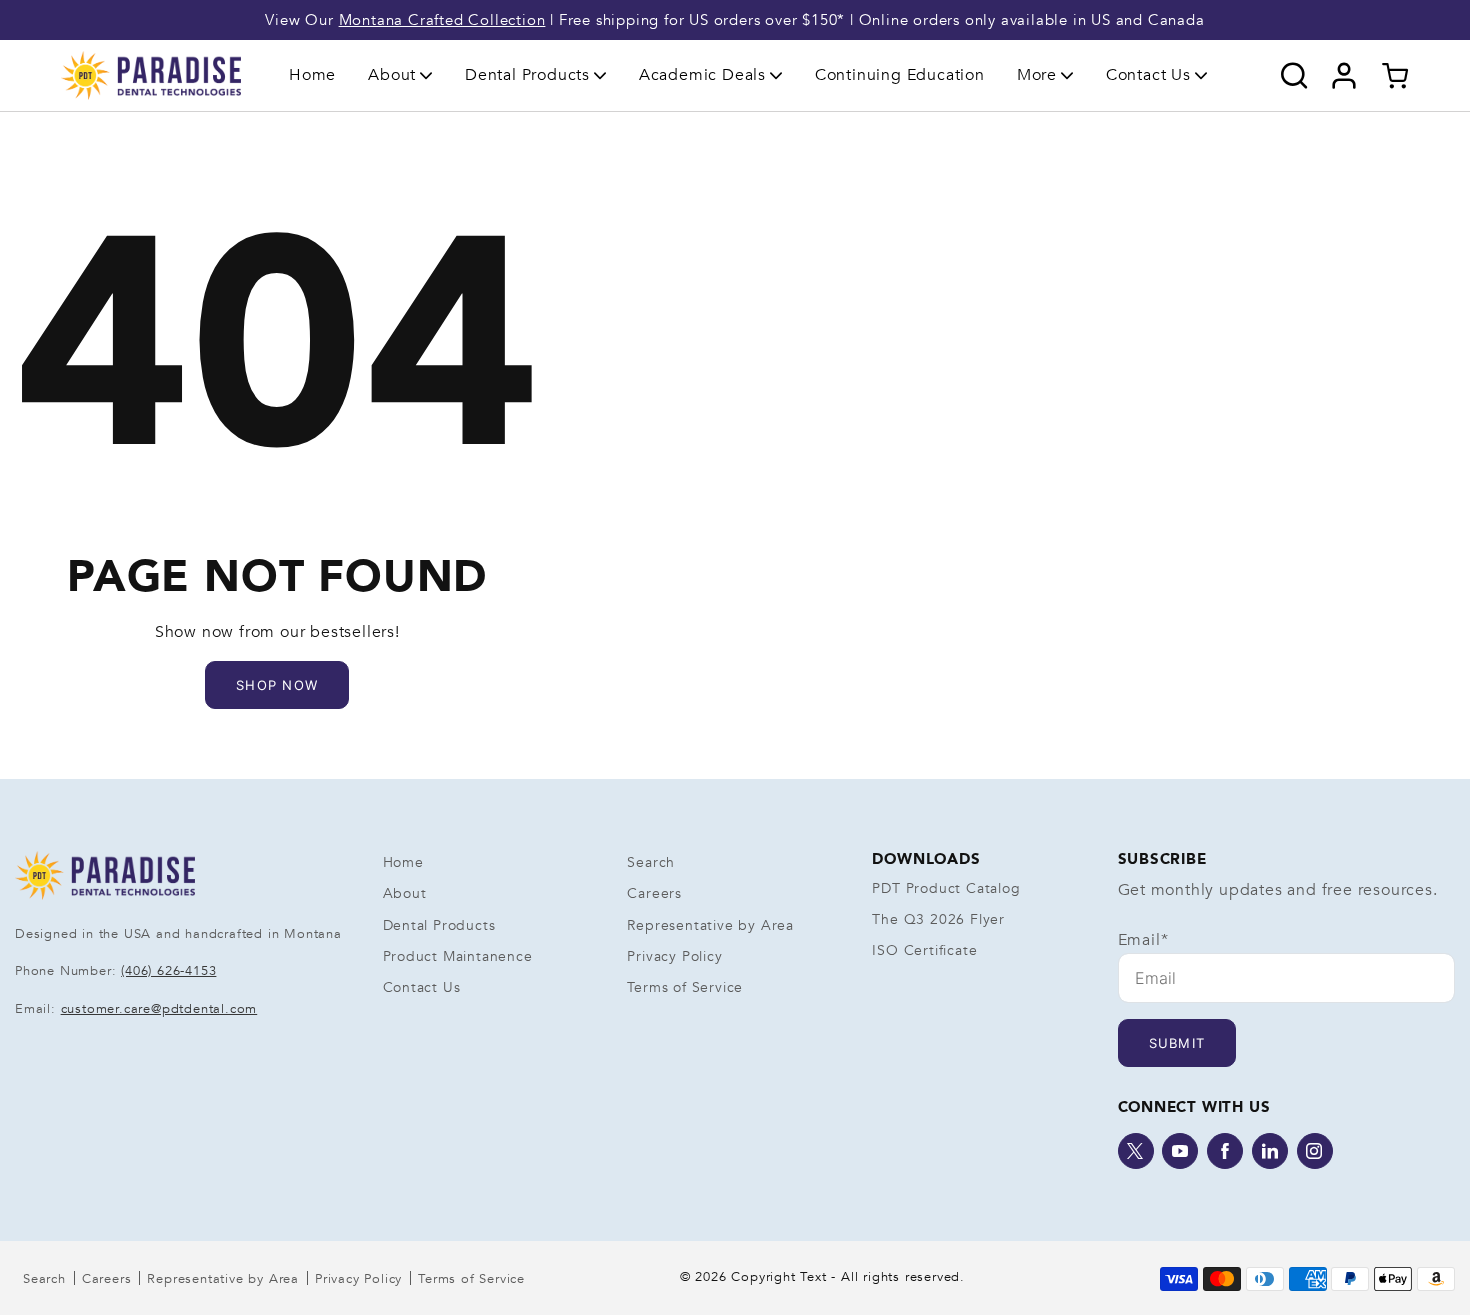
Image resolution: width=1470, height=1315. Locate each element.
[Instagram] (1315, 1151)
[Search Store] (1294, 76)
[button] (400, 75)
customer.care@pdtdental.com (159, 1009)
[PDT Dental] (151, 75)
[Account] (1344, 76)
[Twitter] (1136, 1151)
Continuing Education (900, 75)
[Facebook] (1225, 1151)
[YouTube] (1180, 1151)
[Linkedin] (1270, 1151)
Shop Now (277, 685)
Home (312, 75)
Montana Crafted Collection (442, 20)
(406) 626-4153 (168, 971)
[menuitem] (312, 75)
